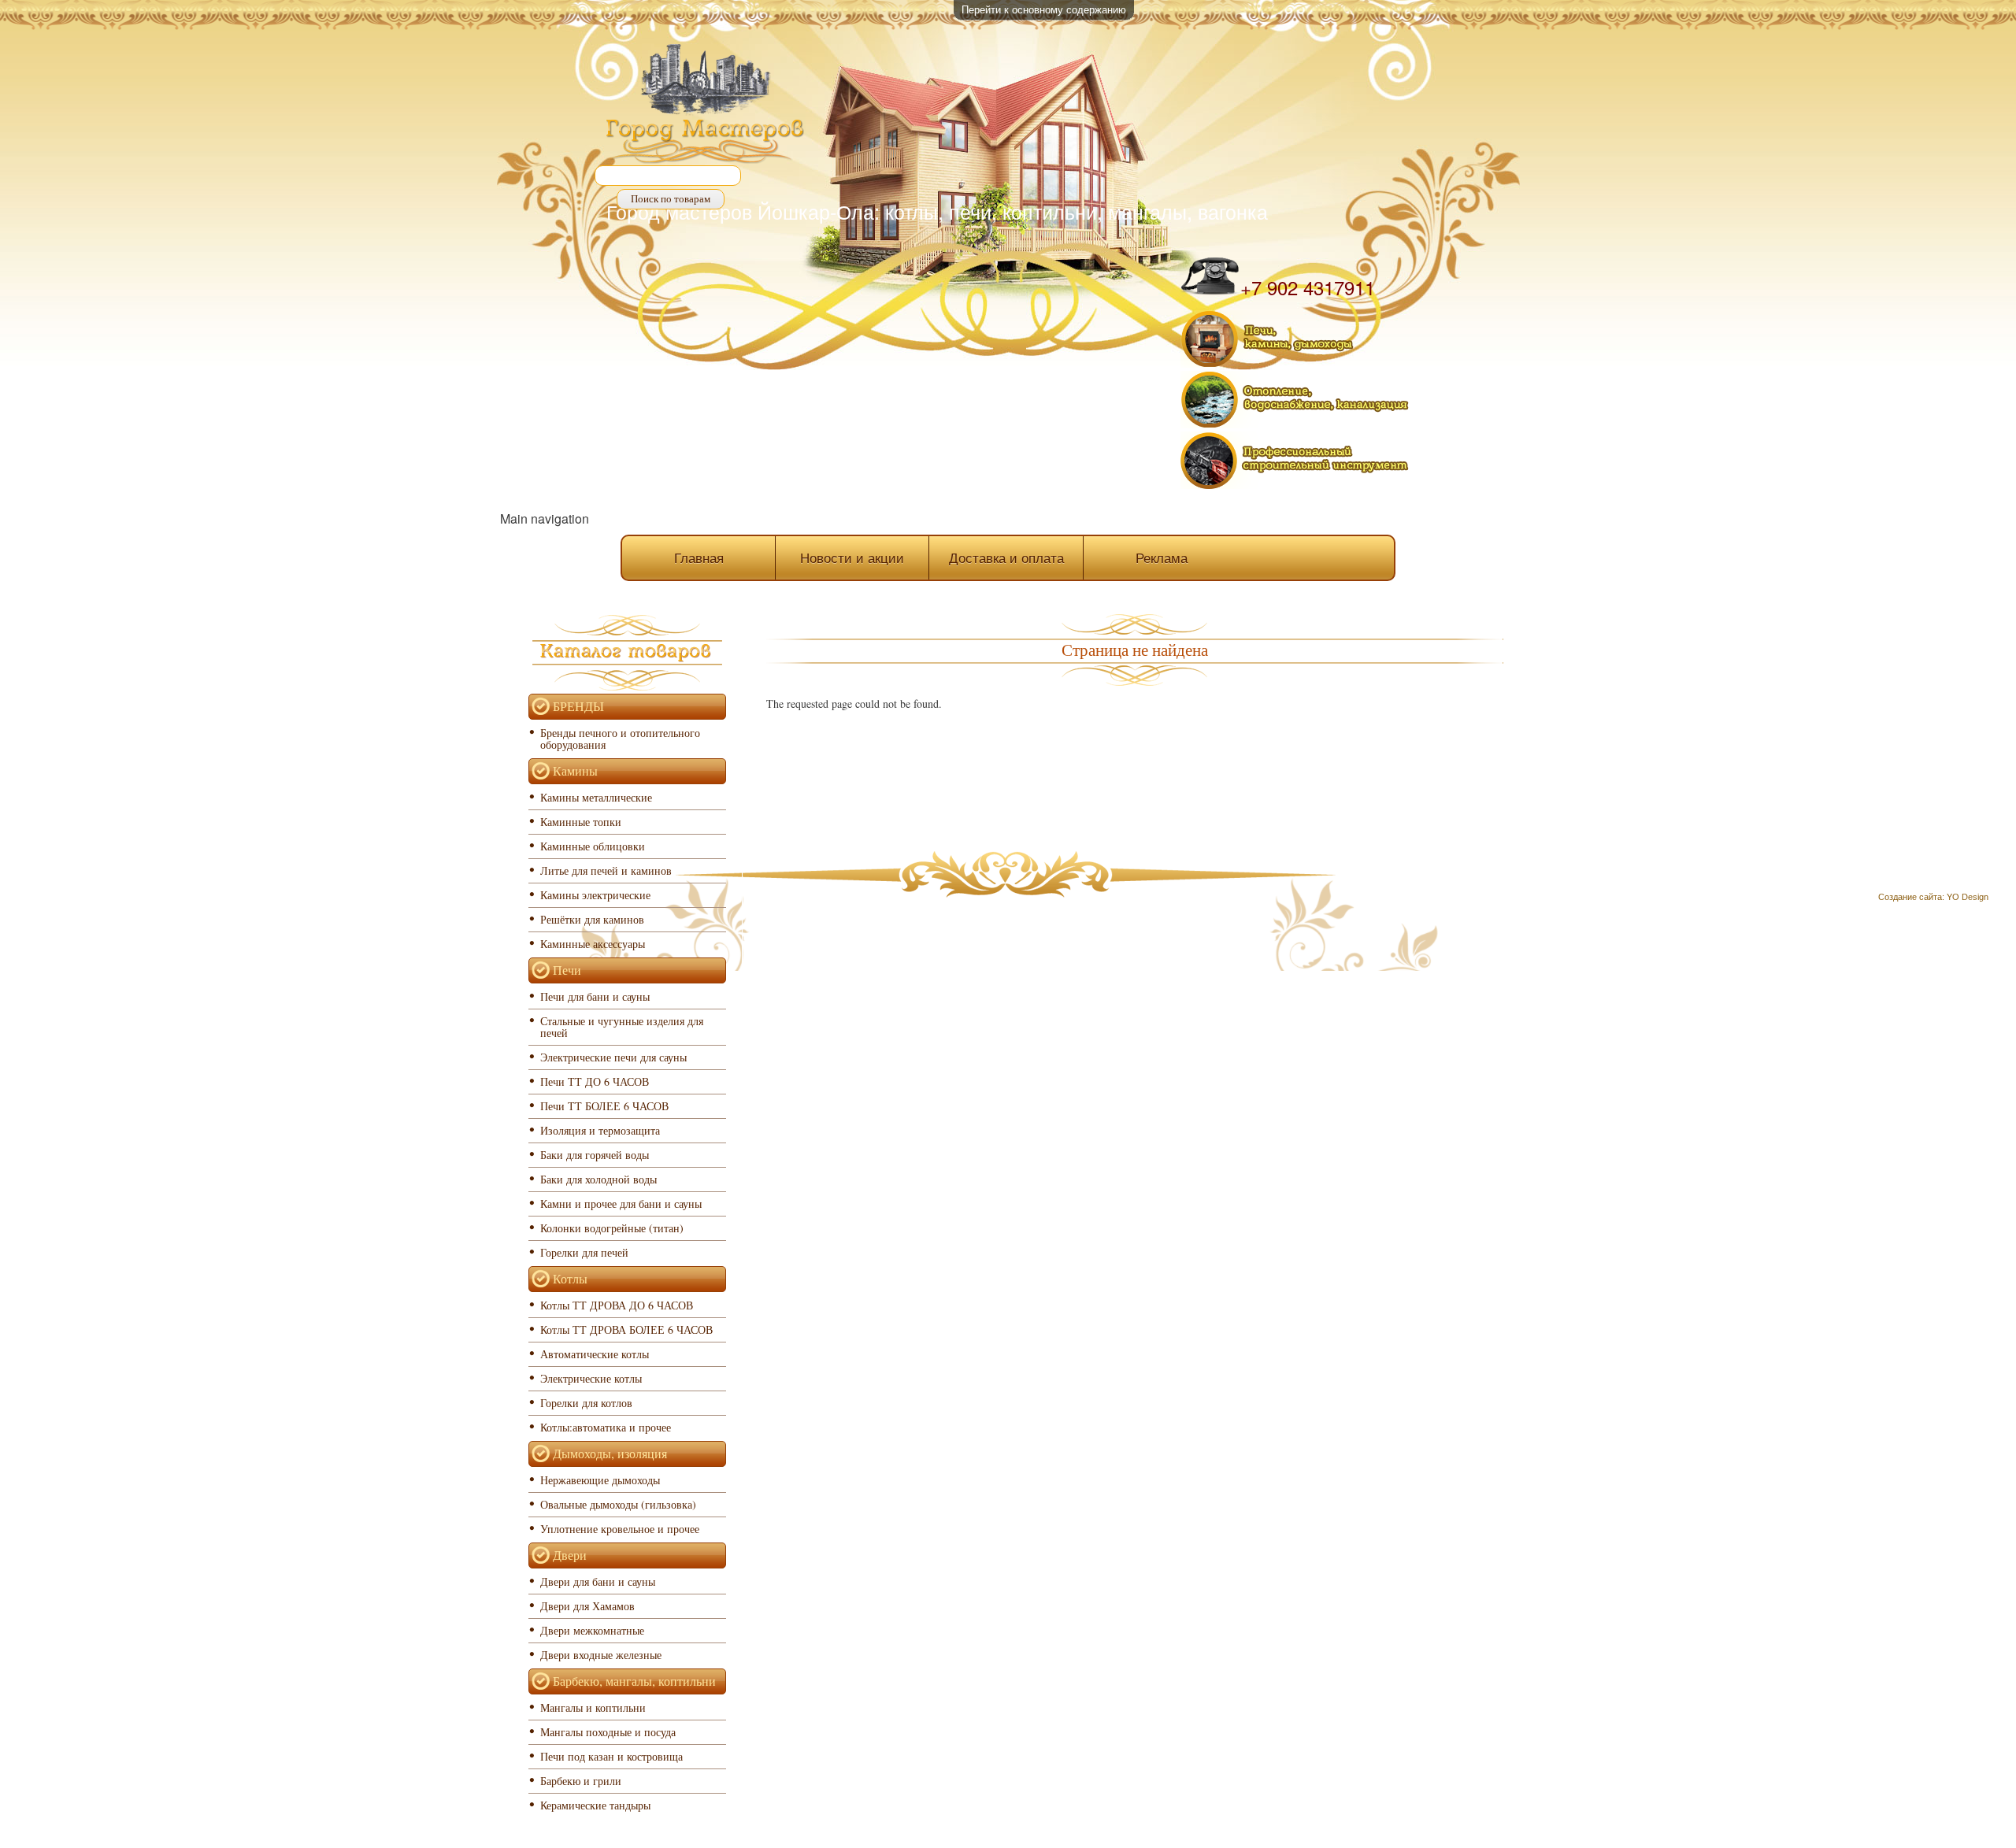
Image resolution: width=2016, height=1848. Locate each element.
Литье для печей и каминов (606, 870)
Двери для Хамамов (587, 1606)
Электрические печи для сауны (613, 1057)
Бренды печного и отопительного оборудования (620, 739)
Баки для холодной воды (598, 1179)
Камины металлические (596, 797)
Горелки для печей (584, 1252)
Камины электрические (595, 895)
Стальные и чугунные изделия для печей (622, 1027)
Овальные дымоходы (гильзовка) (618, 1504)
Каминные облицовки (593, 846)
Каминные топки (581, 822)
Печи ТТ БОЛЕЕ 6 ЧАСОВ (604, 1106)
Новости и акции (852, 557)
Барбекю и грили (581, 1781)
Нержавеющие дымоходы (600, 1480)
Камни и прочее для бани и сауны (621, 1204)
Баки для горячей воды (595, 1155)
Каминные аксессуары (593, 944)
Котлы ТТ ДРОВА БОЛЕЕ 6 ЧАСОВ (626, 1330)
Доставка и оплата (1006, 557)
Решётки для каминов (592, 919)
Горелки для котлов (586, 1403)
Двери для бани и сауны (598, 1581)
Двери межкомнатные (592, 1630)
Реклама (1162, 557)
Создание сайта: (1911, 897)
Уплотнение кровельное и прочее (620, 1529)
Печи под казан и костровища (611, 1756)
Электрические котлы (591, 1378)
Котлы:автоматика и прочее (606, 1427)
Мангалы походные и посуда (608, 1732)
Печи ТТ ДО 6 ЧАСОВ (595, 1081)
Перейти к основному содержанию (1044, 9)
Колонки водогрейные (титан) (612, 1228)
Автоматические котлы (595, 1354)
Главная (699, 557)
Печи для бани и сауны (595, 996)
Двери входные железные (601, 1655)
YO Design (1968, 897)
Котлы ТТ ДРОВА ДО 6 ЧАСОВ (617, 1305)
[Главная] (706, 106)
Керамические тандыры (595, 1805)
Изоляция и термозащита (600, 1130)
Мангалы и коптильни (593, 1707)
